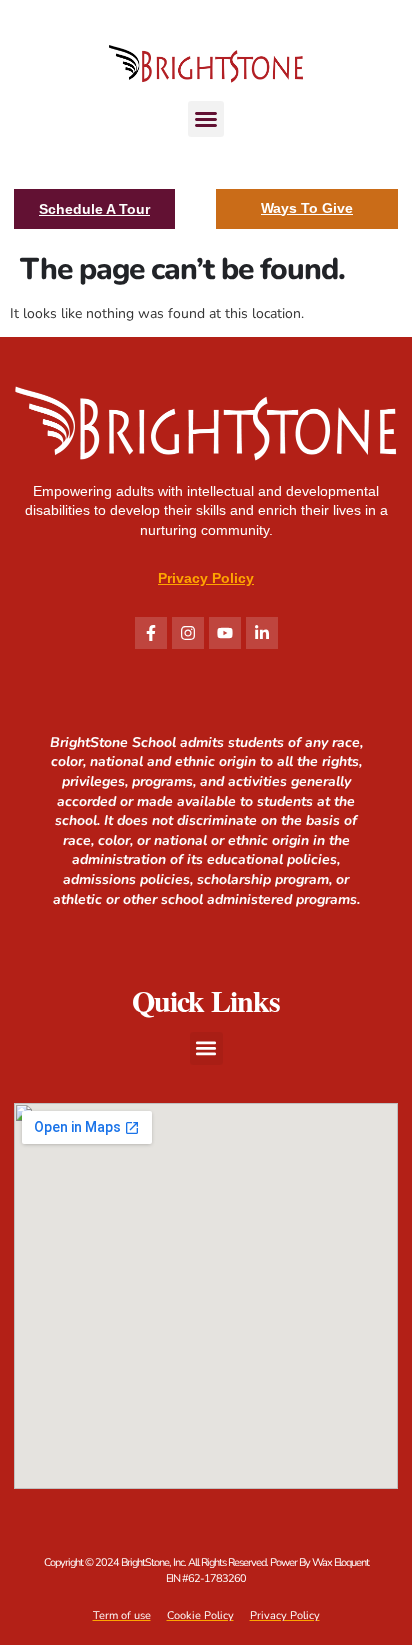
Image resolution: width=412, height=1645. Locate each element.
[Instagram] (188, 633)
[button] (206, 119)
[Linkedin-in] (262, 633)
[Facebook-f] (151, 633)
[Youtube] (225, 633)
